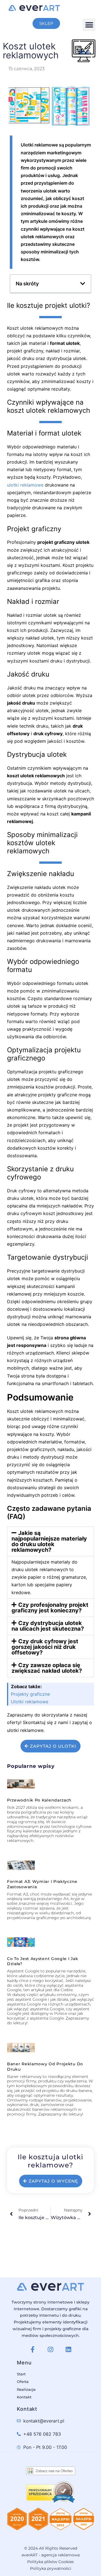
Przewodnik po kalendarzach (39, 1800)
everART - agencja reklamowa (51, 2555)
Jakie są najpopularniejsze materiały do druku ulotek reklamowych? (49, 1541)
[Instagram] (50, 2350)
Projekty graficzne (30, 1694)
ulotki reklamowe (25, 485)
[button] (89, 25)
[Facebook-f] (33, 2350)
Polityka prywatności (51, 2568)
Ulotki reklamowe (30, 1702)
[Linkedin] (68, 2350)
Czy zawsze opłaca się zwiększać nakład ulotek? (47, 1668)
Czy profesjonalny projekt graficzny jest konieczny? (50, 1608)
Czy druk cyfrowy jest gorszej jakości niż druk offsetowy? (45, 1647)
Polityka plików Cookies (50, 2562)
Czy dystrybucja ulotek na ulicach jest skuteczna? (48, 1626)
